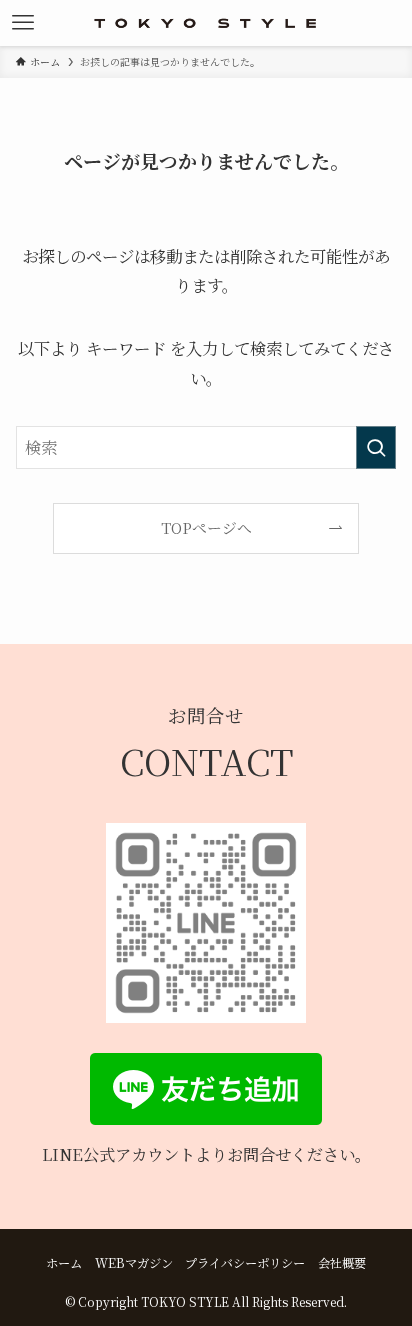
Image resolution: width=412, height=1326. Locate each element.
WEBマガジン (134, 1263)
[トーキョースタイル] (206, 23)
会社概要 (342, 1263)
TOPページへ (206, 527)
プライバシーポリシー (245, 1263)
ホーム (64, 1263)
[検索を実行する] (376, 447)
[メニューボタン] (23, 23)
